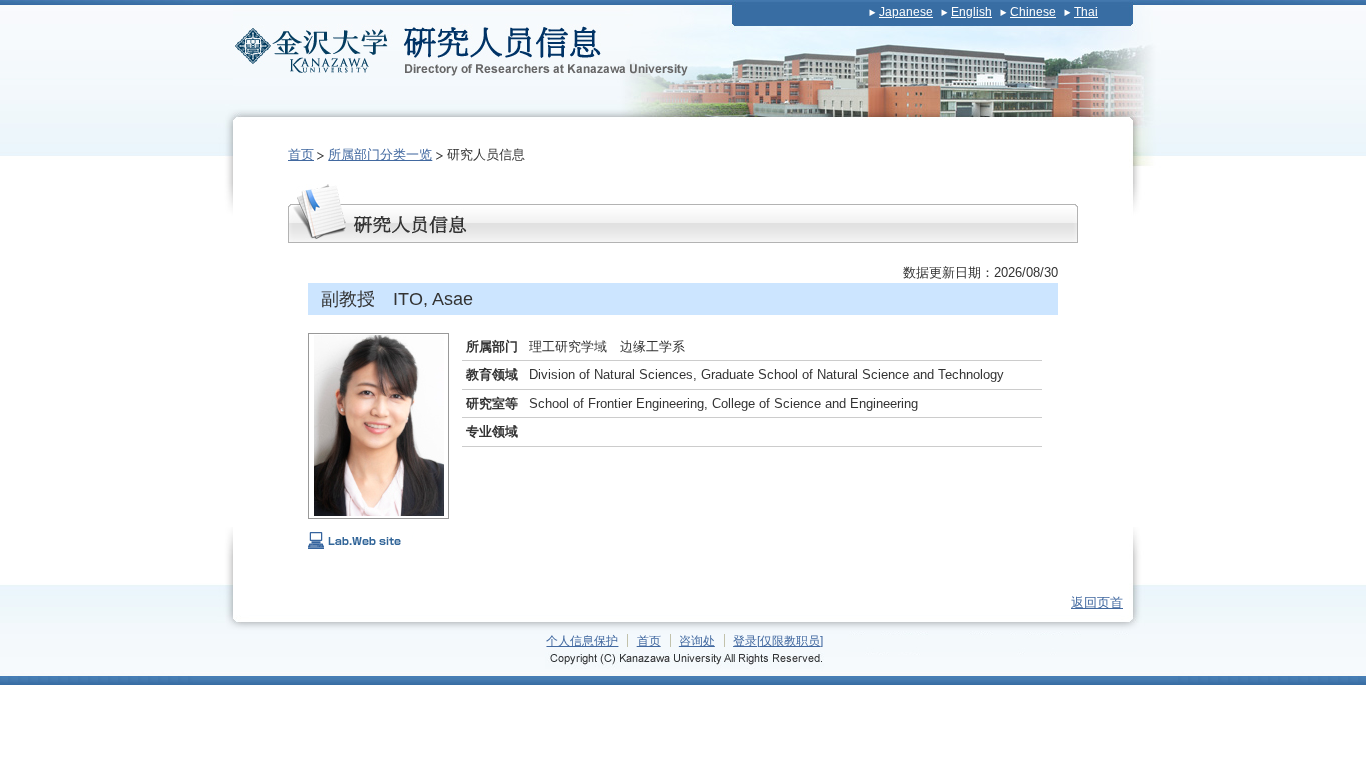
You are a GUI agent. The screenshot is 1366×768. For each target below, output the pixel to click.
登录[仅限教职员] (778, 640)
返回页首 (1097, 602)
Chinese (1033, 12)
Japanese (906, 12)
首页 (301, 154)
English (971, 12)
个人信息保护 (582, 640)
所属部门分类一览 (380, 154)
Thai (1086, 12)
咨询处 (697, 640)
